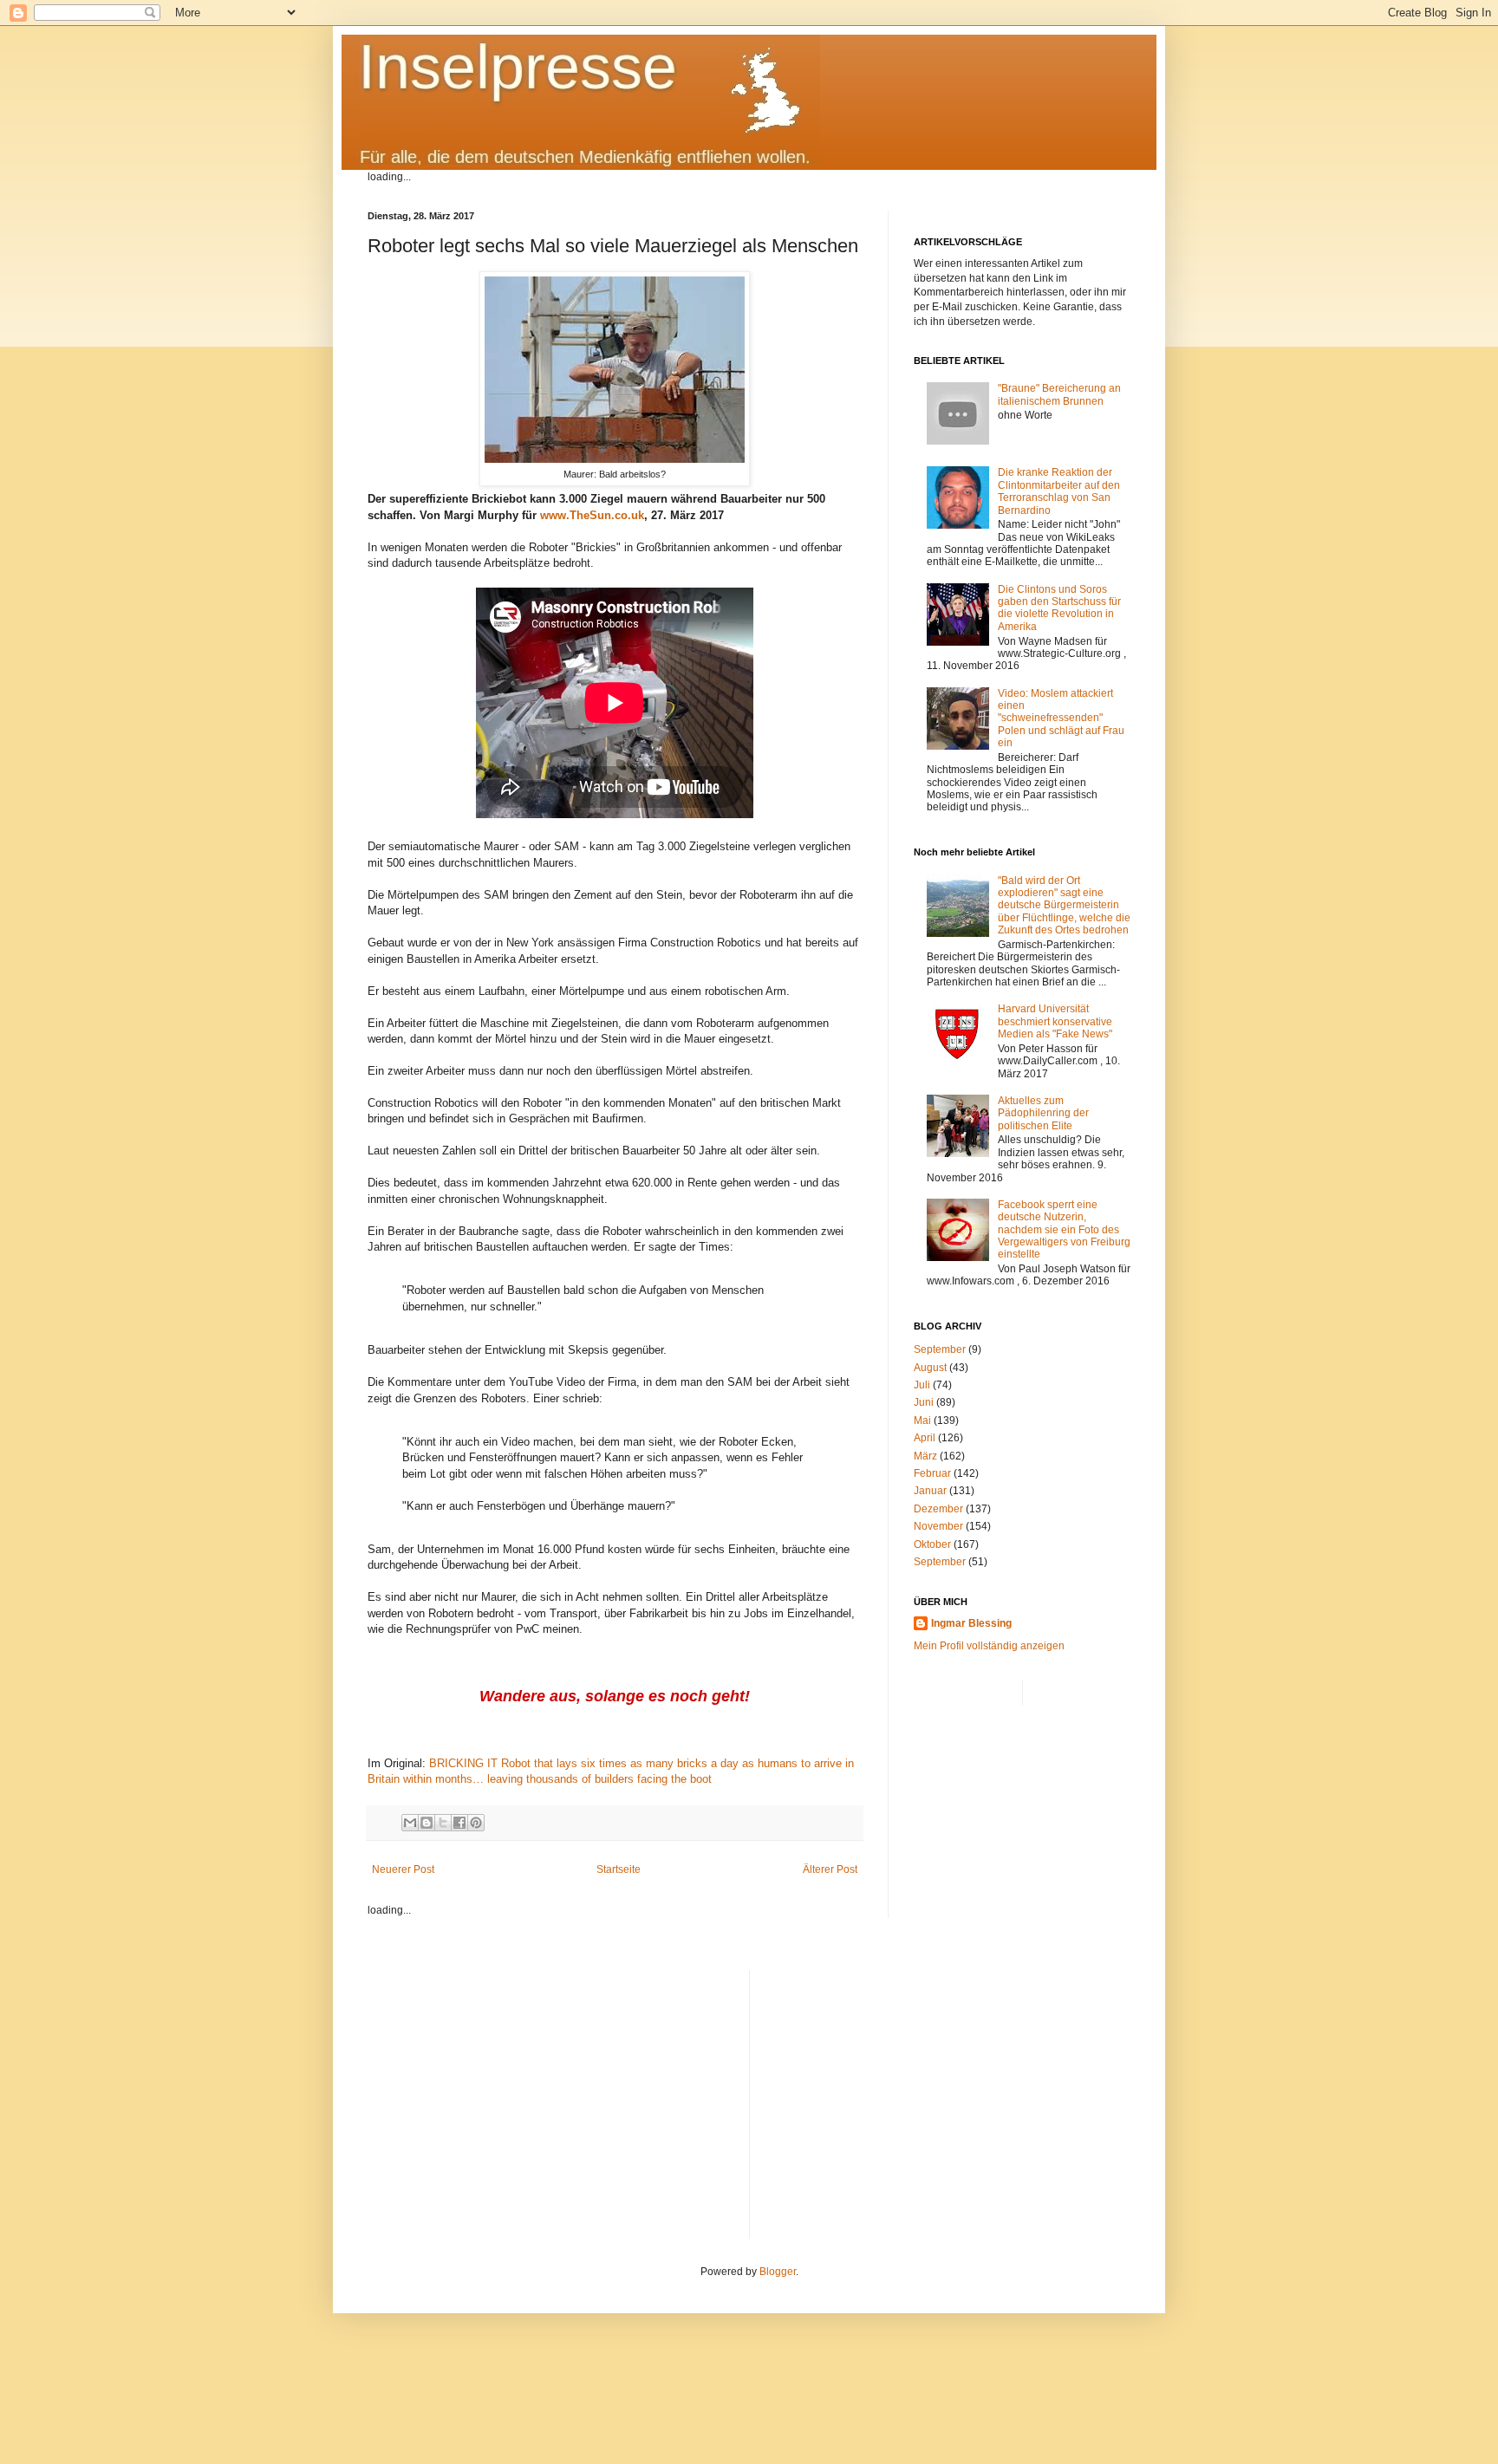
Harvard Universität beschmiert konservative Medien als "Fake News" (1055, 1021)
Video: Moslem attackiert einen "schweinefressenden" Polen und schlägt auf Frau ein (1061, 718)
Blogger (778, 2272)
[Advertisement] (947, 2091)
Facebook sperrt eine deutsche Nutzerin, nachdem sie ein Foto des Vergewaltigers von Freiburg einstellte (1064, 1230)
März (925, 1456)
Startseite (619, 1869)
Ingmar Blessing (971, 1623)
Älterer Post (830, 1869)
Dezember (938, 1509)
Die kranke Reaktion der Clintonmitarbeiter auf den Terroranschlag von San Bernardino (1059, 491)
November (938, 1526)
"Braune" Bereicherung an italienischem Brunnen (1059, 394)
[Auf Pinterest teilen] (476, 1823)
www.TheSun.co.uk (592, 515)
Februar (932, 1473)
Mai (922, 1421)
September (940, 1349)
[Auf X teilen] (443, 1823)
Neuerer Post (403, 1869)
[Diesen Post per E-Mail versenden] (410, 1823)
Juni (924, 1402)
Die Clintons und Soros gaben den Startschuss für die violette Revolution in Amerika (1059, 608)
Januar (930, 1491)
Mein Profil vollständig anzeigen (989, 1646)
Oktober (932, 1544)
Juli (922, 1385)
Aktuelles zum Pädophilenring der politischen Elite (1043, 1113)
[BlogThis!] (427, 1823)
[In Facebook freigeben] (459, 1823)
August (930, 1368)
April (925, 1438)
